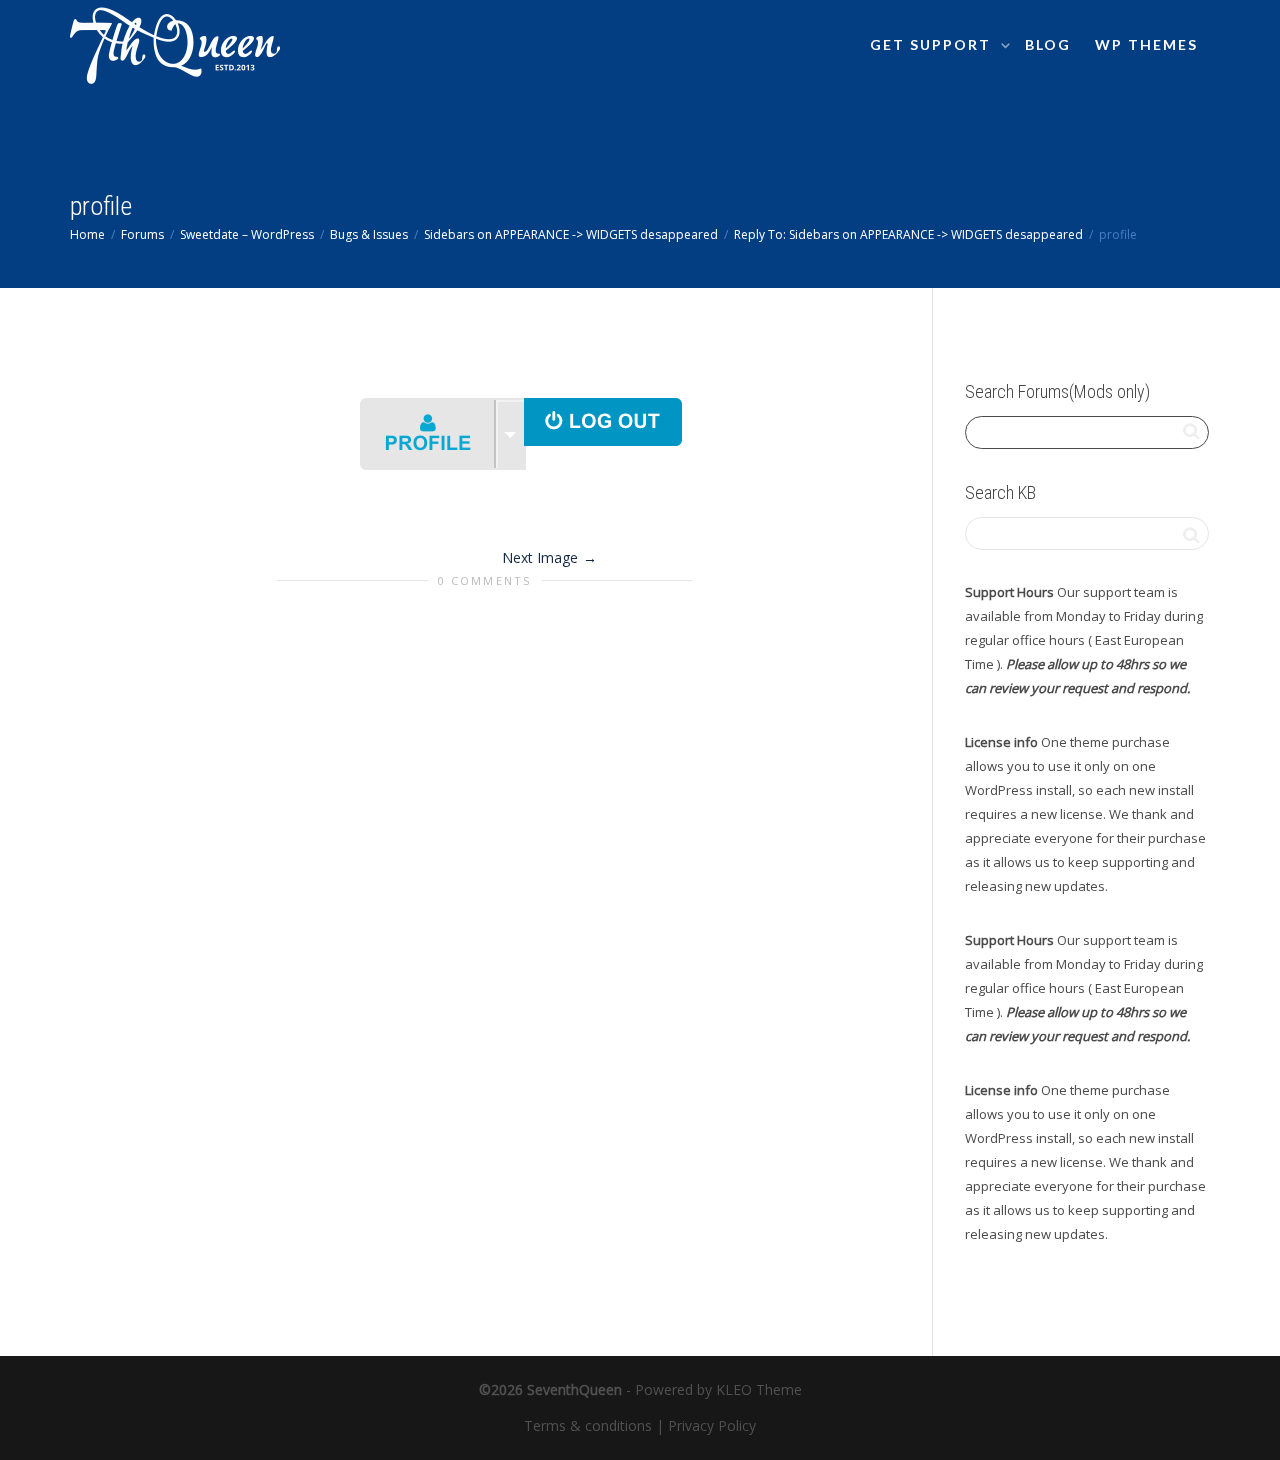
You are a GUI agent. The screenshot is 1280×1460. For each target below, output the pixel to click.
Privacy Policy (712, 1425)
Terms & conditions (588, 1425)
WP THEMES (1146, 44)
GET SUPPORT (933, 44)
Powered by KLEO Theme (718, 1389)
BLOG (1048, 44)
